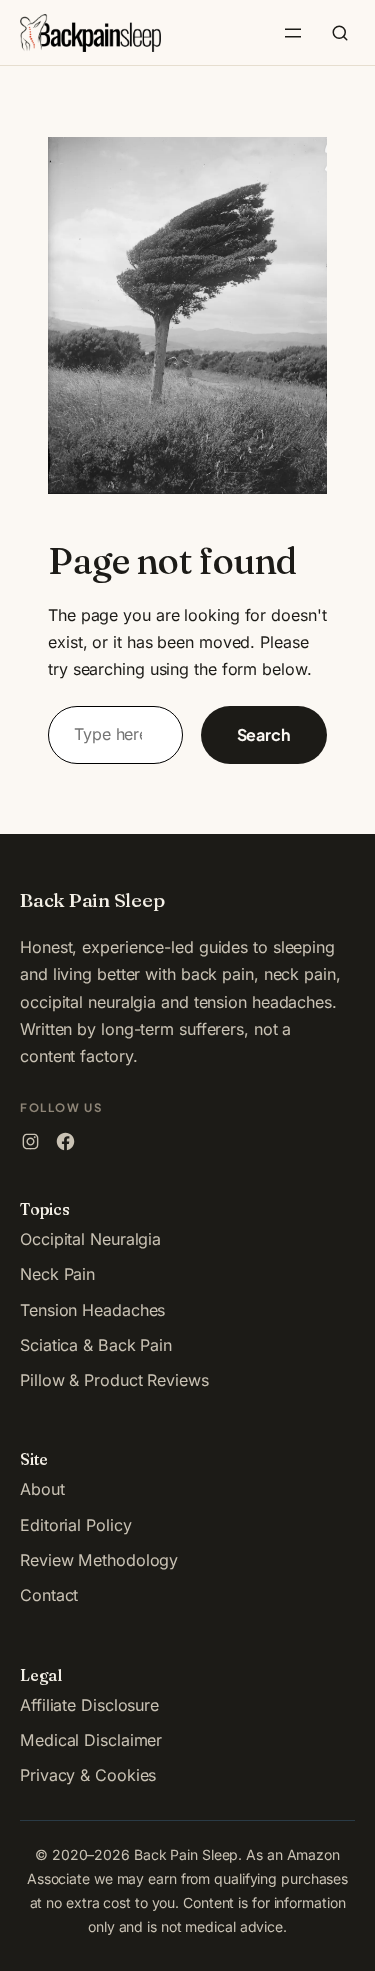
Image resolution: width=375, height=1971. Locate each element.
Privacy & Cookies (88, 1775)
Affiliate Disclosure (89, 1705)
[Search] (339, 32)
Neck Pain (57, 1274)
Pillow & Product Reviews (114, 1380)
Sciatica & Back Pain (96, 1345)
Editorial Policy (75, 1525)
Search (264, 734)
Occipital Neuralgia (90, 1239)
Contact (49, 1595)
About (42, 1489)
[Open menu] (293, 33)
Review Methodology (99, 1560)
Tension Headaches (92, 1310)
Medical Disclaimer (91, 1740)
